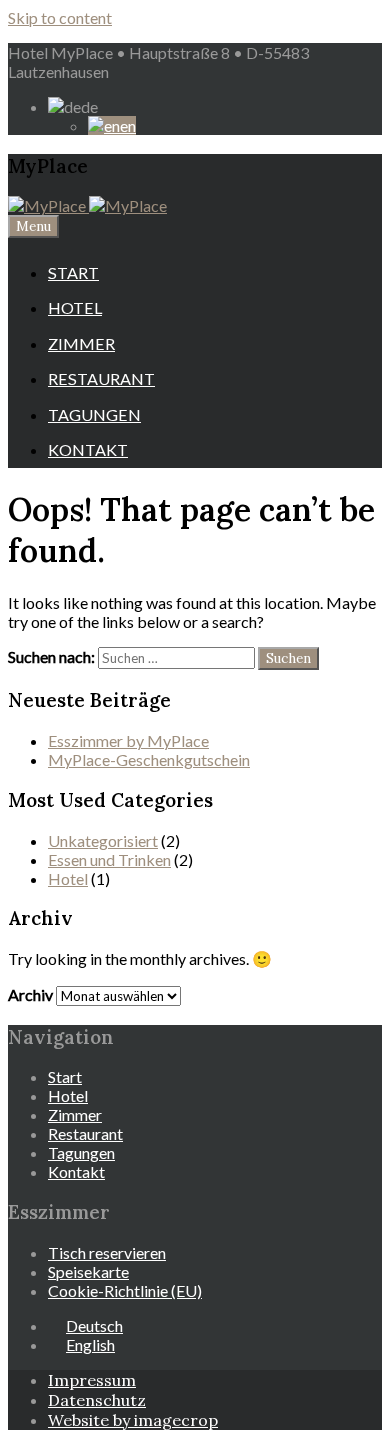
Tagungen (94, 414)
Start (73, 272)
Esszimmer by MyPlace (128, 740)
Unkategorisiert (103, 840)
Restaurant (101, 378)
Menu (33, 226)
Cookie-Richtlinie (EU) (125, 1290)
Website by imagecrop (133, 1420)
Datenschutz (97, 1400)
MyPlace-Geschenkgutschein (149, 759)
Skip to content (60, 17)
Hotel (75, 307)
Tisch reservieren (107, 1252)
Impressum (92, 1380)
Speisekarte (88, 1271)
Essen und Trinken (109, 859)
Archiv (30, 994)
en (128, 125)
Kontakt (88, 449)
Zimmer (81, 343)
